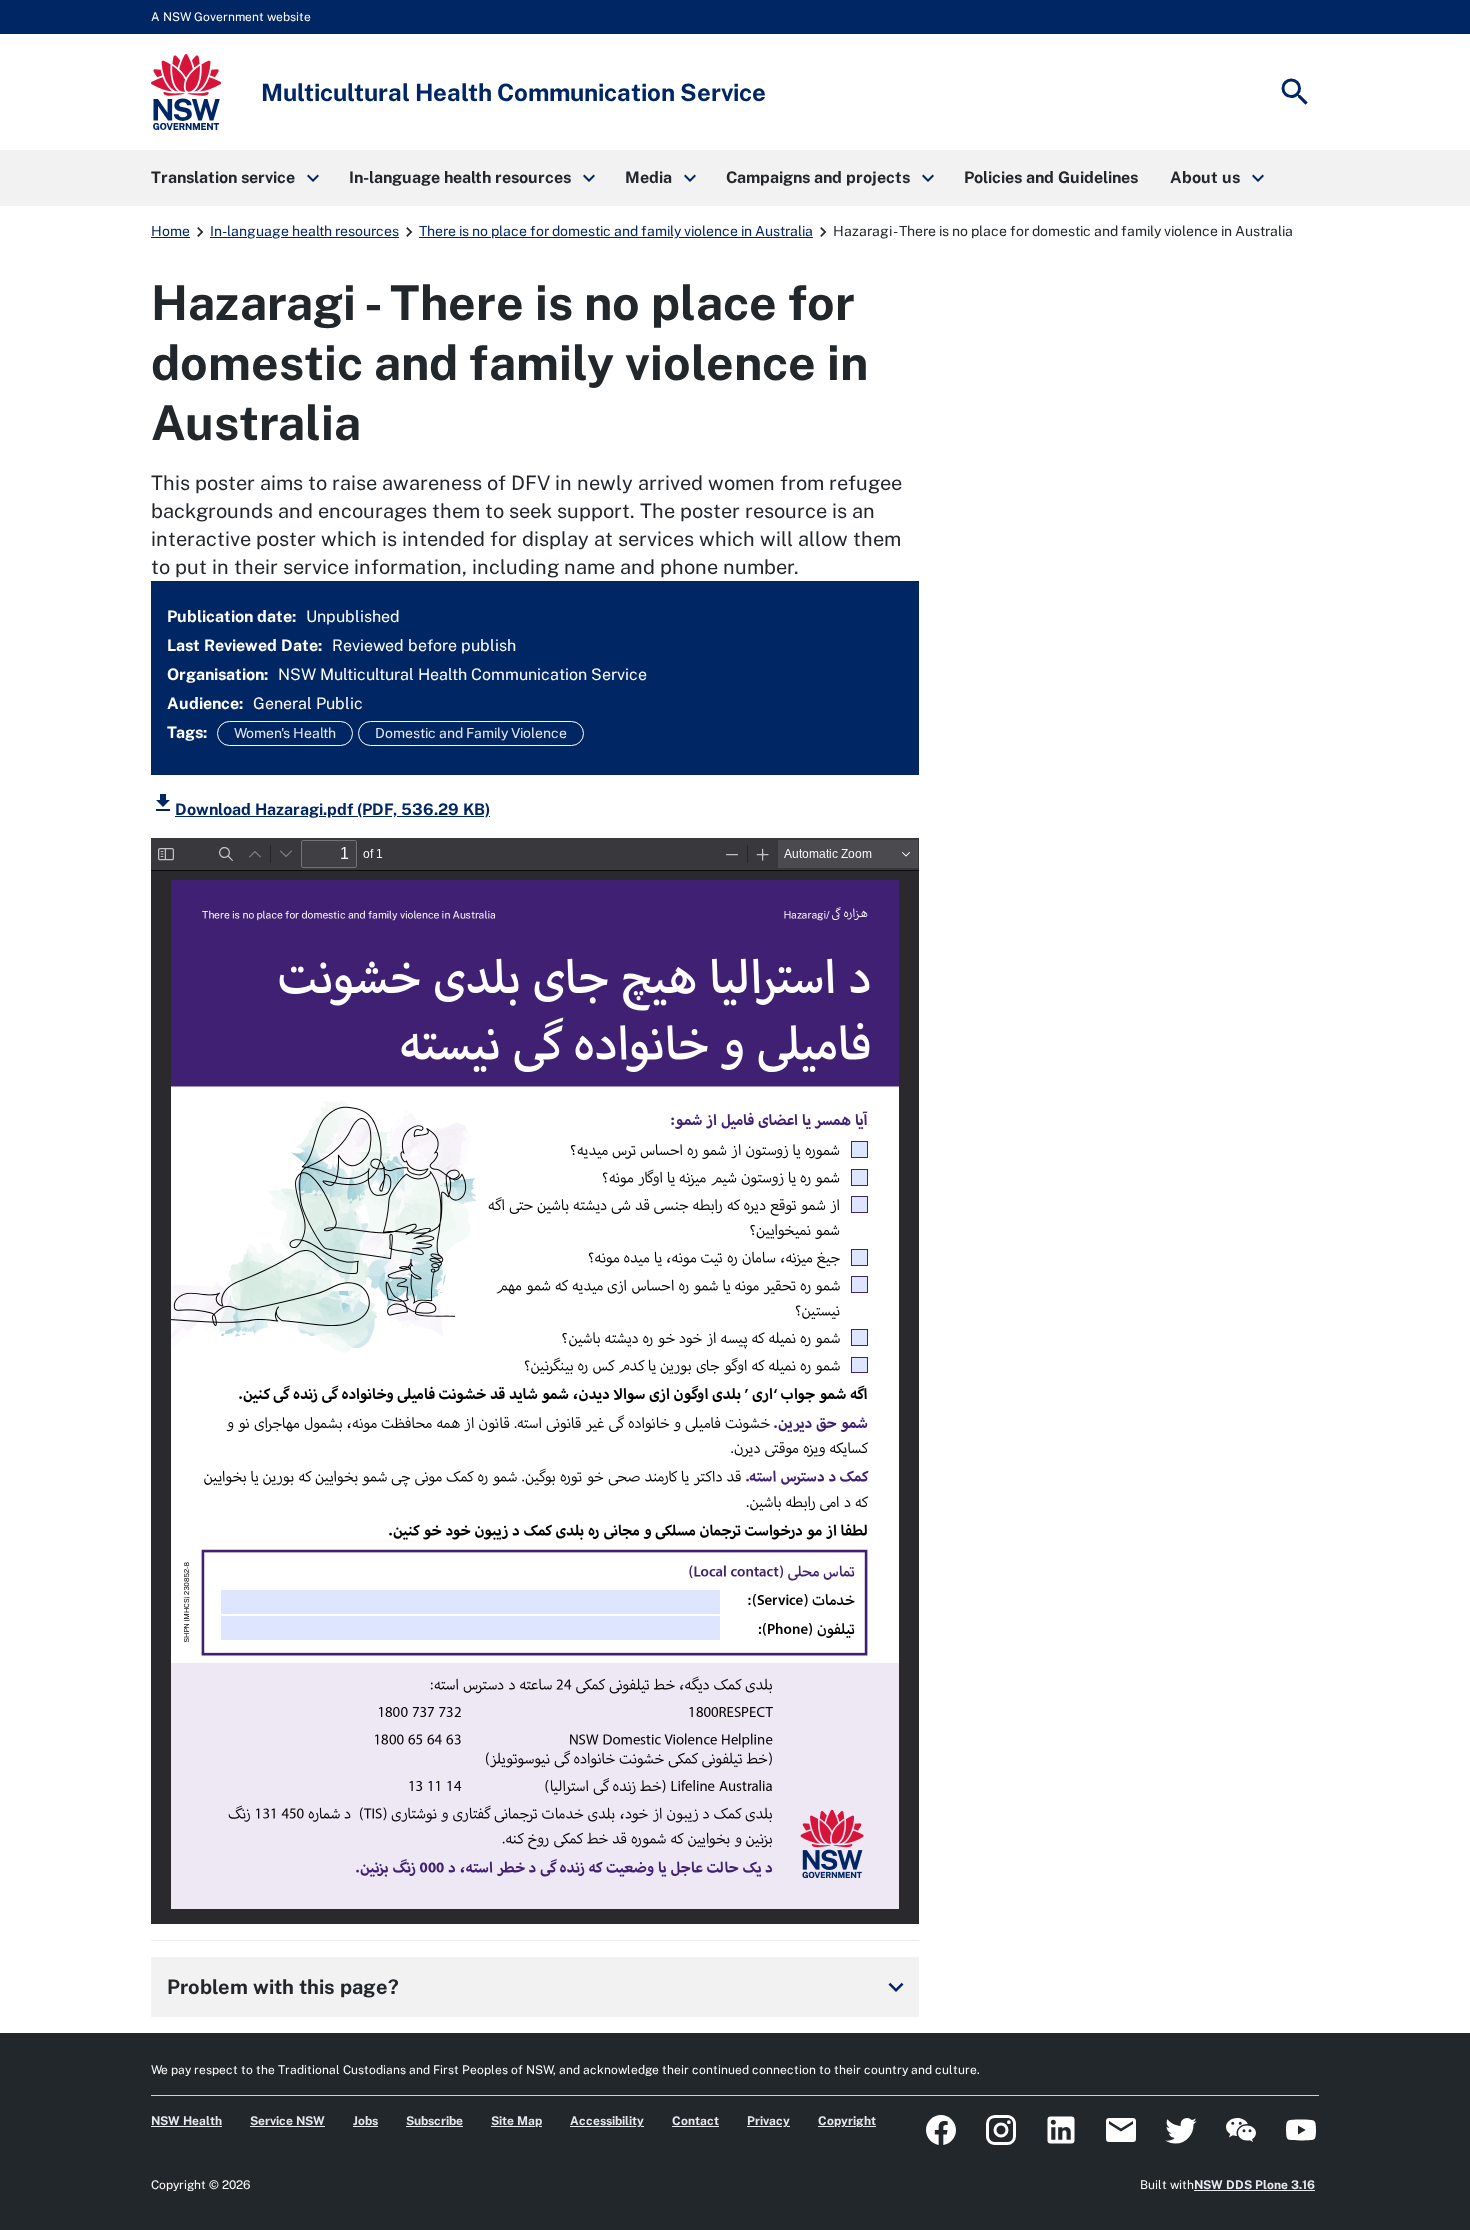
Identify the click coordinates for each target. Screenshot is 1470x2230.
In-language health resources (304, 231)
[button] (234, 178)
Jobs (365, 2121)
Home (170, 231)
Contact (695, 2121)
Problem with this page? (539, 1987)
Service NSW (287, 2121)
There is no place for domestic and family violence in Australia (616, 231)
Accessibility (607, 2121)
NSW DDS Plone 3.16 (1254, 2185)
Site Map (516, 2121)
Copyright (847, 2121)
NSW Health (186, 2121)
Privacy (768, 2121)
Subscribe (434, 2121)
